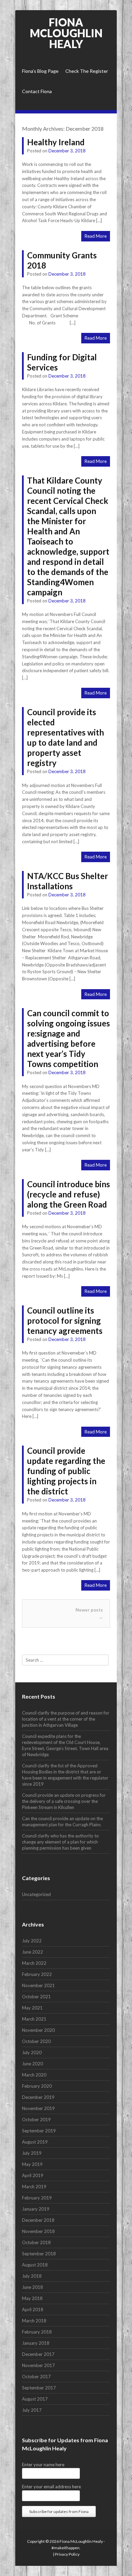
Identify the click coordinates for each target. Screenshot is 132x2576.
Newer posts (89, 1613)
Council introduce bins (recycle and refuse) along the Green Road (69, 1194)
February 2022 (37, 1974)
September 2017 (39, 2388)
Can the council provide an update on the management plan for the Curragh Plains (62, 1822)
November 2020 (38, 2030)
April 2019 (33, 2175)
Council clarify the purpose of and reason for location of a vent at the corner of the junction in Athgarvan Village (66, 1719)
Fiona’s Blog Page (40, 71)
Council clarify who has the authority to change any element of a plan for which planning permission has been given (60, 1842)
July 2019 (32, 2153)
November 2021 (38, 1985)
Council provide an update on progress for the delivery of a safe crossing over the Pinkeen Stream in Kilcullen (64, 1801)
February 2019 (37, 2198)
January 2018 (36, 2343)
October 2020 (36, 2041)
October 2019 (36, 2120)
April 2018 (33, 2309)
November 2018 (38, 2231)
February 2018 (37, 2332)
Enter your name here (43, 2465)
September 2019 (39, 2131)
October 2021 (36, 1997)
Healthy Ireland (56, 142)
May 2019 (32, 2164)
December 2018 (38, 2220)
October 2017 (36, 2377)
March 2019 (34, 2187)
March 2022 (34, 1963)
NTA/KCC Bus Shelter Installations (68, 881)
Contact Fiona (37, 91)
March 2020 (34, 2075)
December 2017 (38, 2354)
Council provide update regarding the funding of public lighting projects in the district (66, 1471)
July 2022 (32, 1941)
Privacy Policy (67, 2554)
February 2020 (37, 2086)
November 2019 (38, 2108)
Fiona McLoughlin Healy (66, 33)
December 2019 (38, 2097)
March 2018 (34, 2321)
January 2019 (36, 2209)
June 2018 (32, 2287)
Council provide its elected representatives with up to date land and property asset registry (65, 737)
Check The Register (87, 71)
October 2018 (36, 2242)
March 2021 (34, 2019)
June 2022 (32, 1952)
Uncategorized (36, 1894)
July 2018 (32, 2276)
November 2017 (38, 2365)
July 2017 (32, 2410)
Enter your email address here (51, 2487)
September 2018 (39, 2254)
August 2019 (35, 2142)
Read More (96, 236)
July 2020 (32, 2052)
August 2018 (35, 2265)
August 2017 (35, 2399)
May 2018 (32, 2298)
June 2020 (32, 2064)
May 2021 (32, 2008)
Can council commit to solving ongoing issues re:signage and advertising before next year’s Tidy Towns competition (69, 1038)
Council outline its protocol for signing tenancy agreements (65, 1321)
